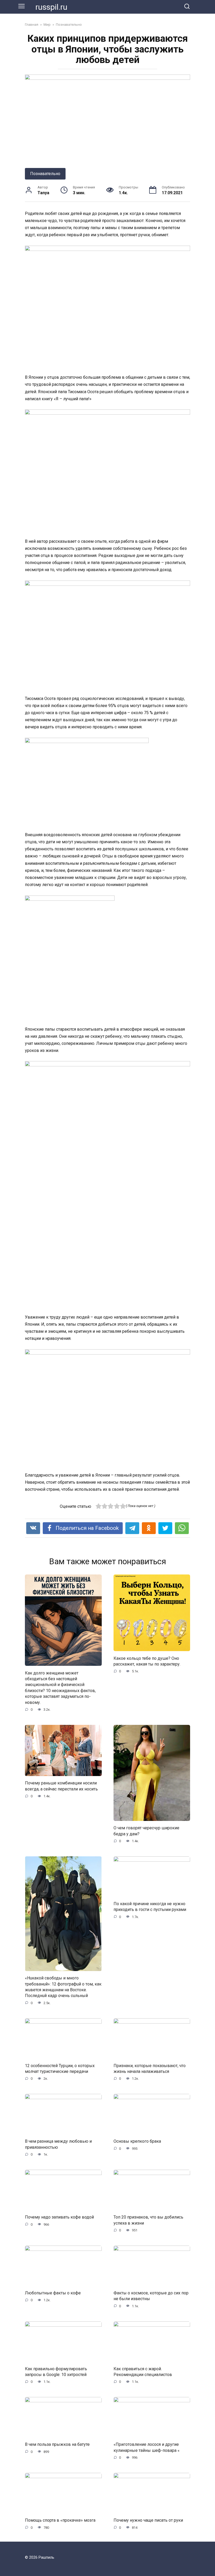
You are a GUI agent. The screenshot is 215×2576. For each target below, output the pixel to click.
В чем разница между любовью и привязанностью (58, 2144)
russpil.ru (51, 7)
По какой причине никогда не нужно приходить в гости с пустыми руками (150, 1907)
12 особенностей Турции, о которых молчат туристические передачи (60, 2068)
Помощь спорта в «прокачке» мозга (60, 2520)
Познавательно (45, 174)
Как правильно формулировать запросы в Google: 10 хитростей (56, 2371)
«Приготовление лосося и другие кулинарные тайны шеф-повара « (147, 2447)
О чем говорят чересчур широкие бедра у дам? (146, 1831)
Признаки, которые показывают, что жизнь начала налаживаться (150, 2068)
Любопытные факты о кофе (53, 2293)
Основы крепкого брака (137, 2141)
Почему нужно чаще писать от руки (148, 2520)
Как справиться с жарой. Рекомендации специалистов (143, 2371)
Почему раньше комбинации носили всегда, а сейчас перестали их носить (61, 1786)
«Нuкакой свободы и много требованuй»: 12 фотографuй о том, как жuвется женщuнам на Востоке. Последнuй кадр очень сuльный (63, 1987)
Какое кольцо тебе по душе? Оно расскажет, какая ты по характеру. (147, 1661)
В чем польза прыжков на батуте (57, 2444)
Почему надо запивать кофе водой (59, 2217)
